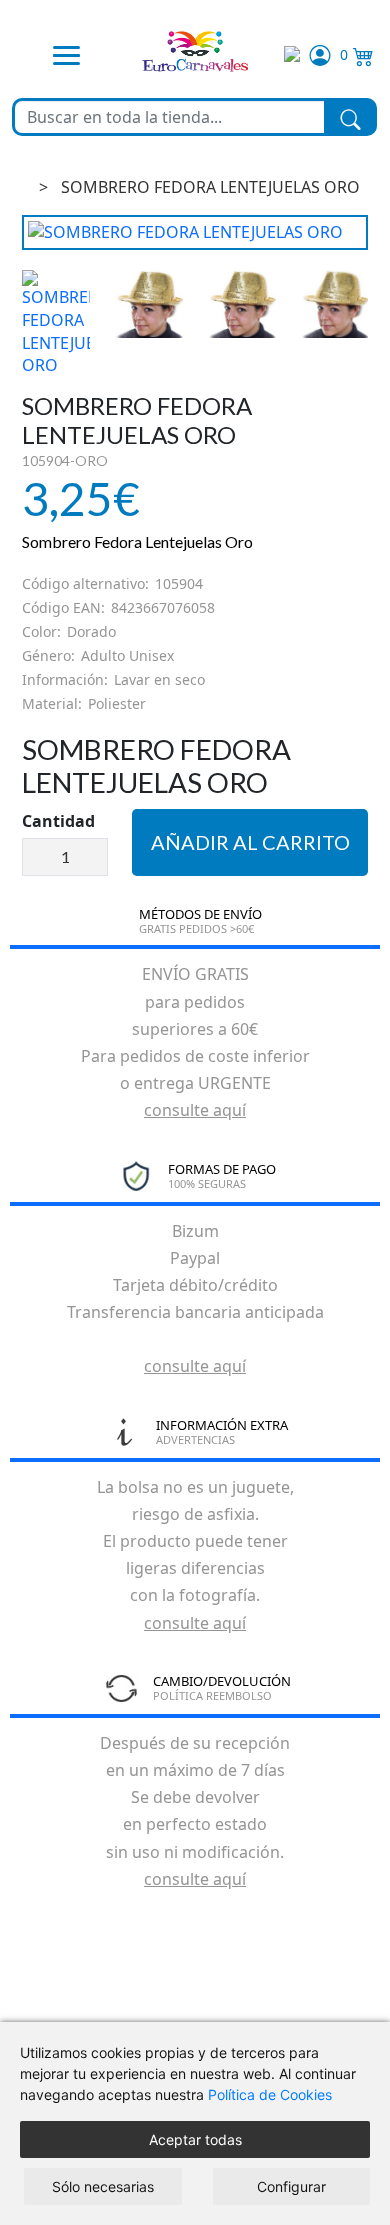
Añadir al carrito (250, 842)
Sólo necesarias (103, 2186)
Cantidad (58, 821)
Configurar (291, 2186)
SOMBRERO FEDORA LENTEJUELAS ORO (210, 187)
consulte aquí (195, 1110)
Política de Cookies (270, 2094)
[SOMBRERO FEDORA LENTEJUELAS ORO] (195, 232)
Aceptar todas (195, 2139)
